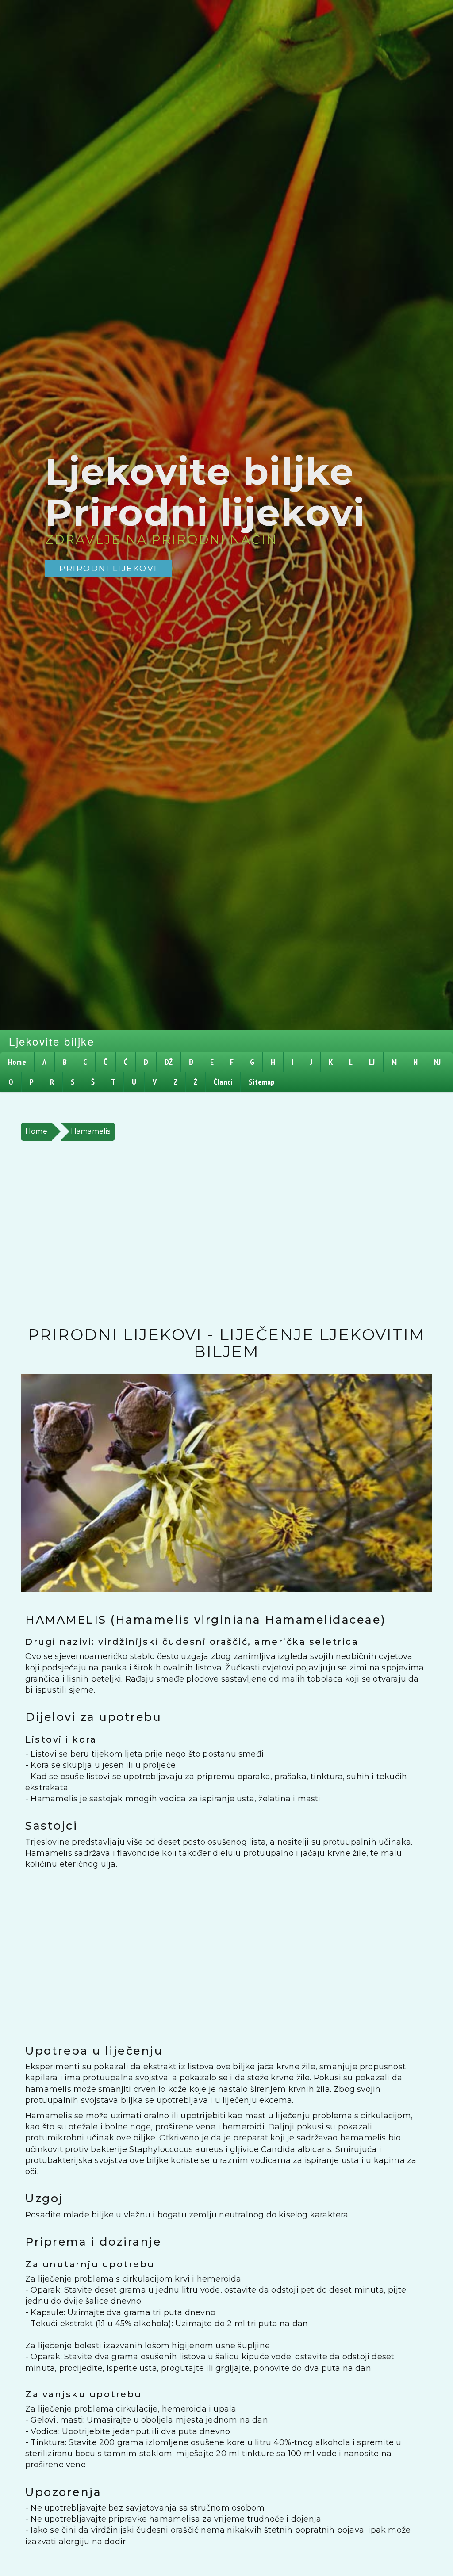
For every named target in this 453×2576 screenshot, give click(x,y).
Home (36, 1131)
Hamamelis (91, 1131)
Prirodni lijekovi (108, 568)
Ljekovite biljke (52, 1041)
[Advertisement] (226, 1234)
